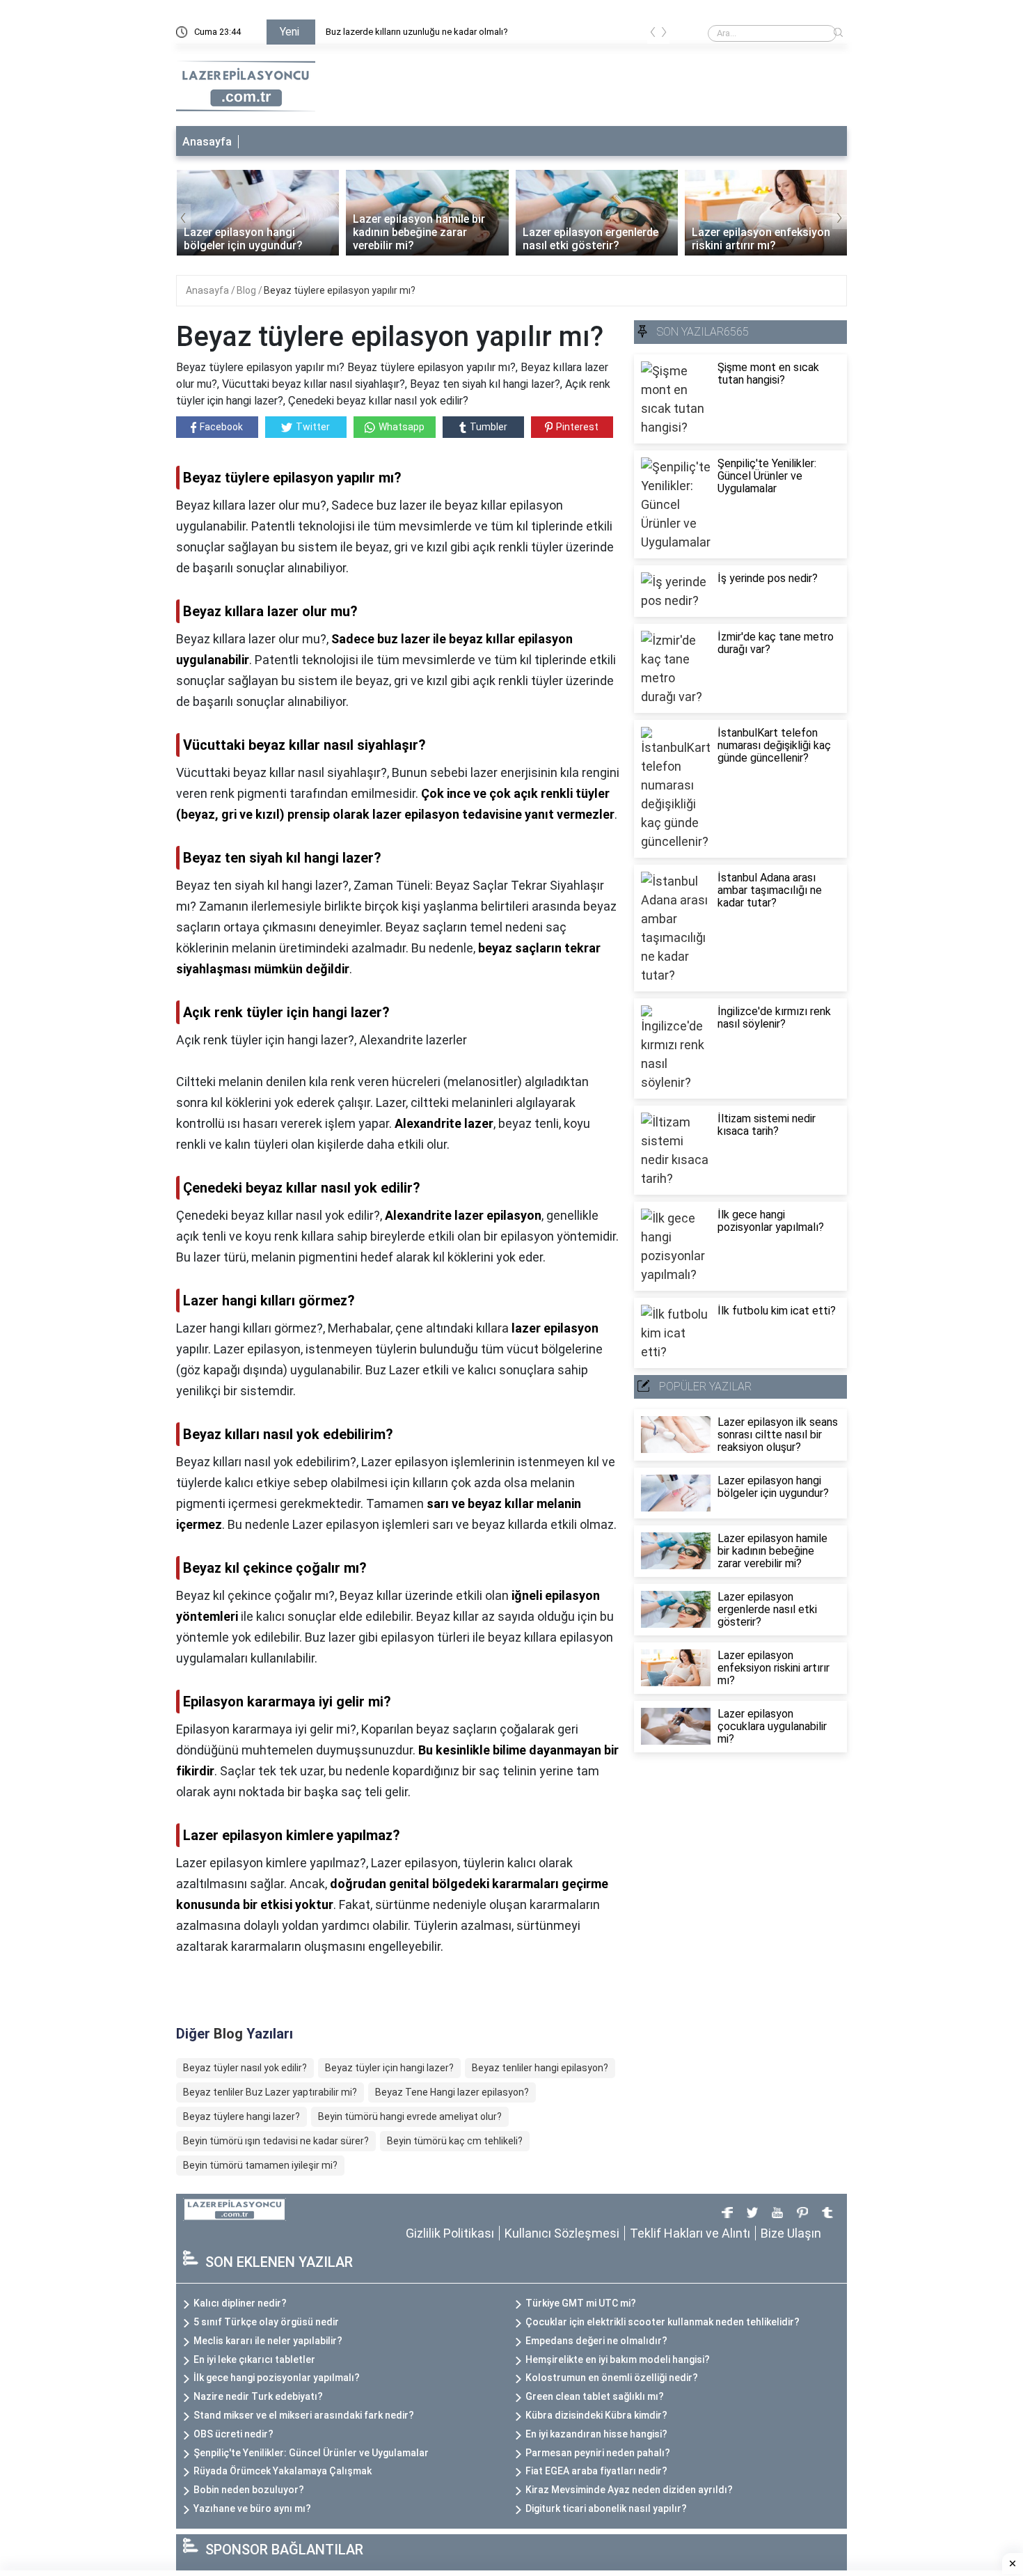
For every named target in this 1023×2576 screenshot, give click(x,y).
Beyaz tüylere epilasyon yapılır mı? (340, 290)
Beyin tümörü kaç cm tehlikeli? (455, 2141)
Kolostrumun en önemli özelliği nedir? (612, 2378)
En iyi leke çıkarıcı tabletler (254, 2359)
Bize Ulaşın (791, 2233)
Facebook (221, 427)
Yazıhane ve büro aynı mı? (252, 2508)
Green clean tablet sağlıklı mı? (595, 2396)
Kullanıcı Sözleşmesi (562, 2233)
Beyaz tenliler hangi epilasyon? (540, 2068)
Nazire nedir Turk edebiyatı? (258, 2396)
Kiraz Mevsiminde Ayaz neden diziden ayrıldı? (629, 2490)
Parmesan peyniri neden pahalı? (598, 2453)
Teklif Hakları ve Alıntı (690, 2233)
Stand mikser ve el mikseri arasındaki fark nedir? (304, 2415)
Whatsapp (402, 427)
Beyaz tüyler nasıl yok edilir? (245, 2068)
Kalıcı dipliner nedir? (240, 2303)
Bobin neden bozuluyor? (249, 2490)
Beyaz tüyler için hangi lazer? (389, 2068)
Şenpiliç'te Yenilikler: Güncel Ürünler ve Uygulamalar (311, 2453)
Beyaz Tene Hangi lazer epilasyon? (452, 2092)
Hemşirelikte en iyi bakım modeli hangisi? (618, 2359)
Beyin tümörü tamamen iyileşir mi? (260, 2165)
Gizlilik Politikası (450, 2233)
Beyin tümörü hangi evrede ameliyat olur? (410, 2116)
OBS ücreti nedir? (233, 2434)
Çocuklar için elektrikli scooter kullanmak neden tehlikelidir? (663, 2322)
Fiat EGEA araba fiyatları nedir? (596, 2471)
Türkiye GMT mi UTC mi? (581, 2303)
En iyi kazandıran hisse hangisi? (596, 2434)
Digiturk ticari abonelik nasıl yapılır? (606, 2508)
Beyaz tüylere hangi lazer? (241, 2116)
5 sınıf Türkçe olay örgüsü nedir (266, 2322)
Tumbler (489, 427)
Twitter (313, 427)
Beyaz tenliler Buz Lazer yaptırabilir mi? (270, 2092)
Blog (247, 290)
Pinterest (577, 427)
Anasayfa (207, 142)
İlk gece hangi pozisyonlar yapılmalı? (277, 2378)
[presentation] (653, 34)
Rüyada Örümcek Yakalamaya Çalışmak (283, 2471)
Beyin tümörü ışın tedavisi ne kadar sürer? (276, 2141)
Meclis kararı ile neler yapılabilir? (268, 2341)
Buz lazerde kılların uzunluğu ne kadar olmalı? (417, 32)
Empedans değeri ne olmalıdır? (596, 2341)
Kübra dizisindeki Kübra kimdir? (596, 2415)
